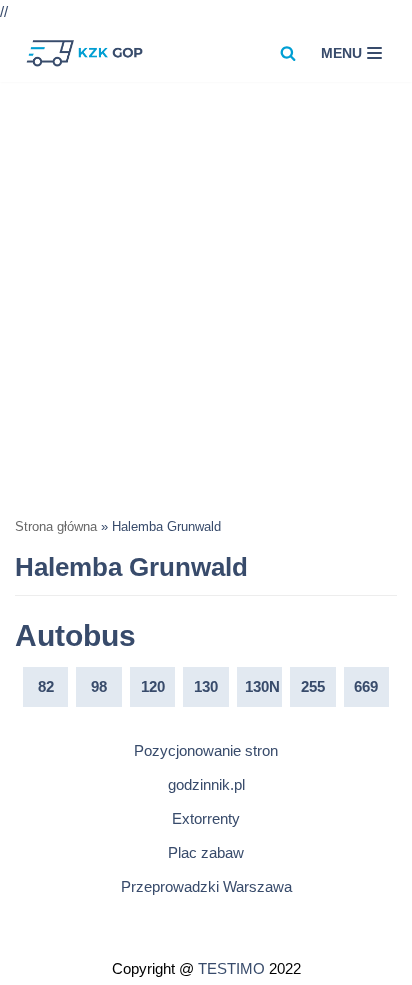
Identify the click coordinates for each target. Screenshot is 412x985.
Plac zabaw (206, 852)
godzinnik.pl (206, 784)
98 (99, 686)
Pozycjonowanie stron (206, 750)
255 (313, 686)
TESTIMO (231, 968)
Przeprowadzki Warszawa (206, 886)
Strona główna (56, 527)
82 (46, 686)
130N (262, 686)
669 (366, 686)
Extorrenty (206, 818)
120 (153, 686)
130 (206, 686)
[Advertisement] (206, 298)
